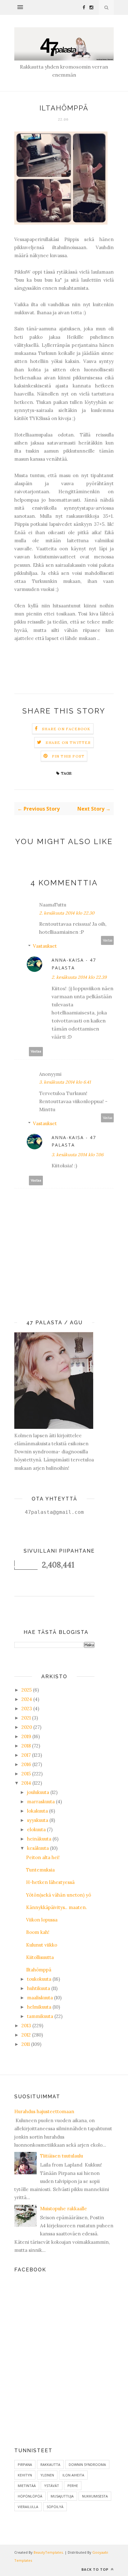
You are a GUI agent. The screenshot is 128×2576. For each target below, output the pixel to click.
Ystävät (52, 2486)
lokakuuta (37, 1811)
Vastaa (107, 940)
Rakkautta (50, 2464)
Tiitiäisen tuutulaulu (62, 2156)
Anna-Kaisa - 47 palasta (74, 964)
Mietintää (27, 2486)
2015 (26, 1774)
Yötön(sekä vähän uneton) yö (59, 1895)
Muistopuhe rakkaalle (64, 2209)
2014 (26, 1783)
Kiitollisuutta (40, 1957)
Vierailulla (28, 2507)
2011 (26, 2044)
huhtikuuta (39, 1988)
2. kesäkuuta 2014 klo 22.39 (79, 977)
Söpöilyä (55, 2507)
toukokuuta (39, 1979)
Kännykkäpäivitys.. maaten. (57, 1907)
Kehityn (25, 2475)
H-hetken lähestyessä (50, 1882)
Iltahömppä (39, 1970)
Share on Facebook (66, 729)
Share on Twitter (68, 742)
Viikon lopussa (42, 1920)
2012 (26, 2035)
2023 (27, 1708)
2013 (26, 2026)
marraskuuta (41, 1802)
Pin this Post (68, 756)
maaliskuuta (40, 1998)
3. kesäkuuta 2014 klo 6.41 (65, 1082)
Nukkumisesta (95, 2496)
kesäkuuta (38, 1848)
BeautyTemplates (48, 2552)
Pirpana (25, 2464)
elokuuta (36, 1829)
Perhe (73, 2486)
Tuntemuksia (40, 1870)
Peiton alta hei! (43, 1857)
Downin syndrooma (87, 2464)
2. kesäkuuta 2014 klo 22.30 (67, 913)
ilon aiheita (73, 2475)
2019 (26, 1736)
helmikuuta (39, 2007)
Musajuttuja (62, 2496)
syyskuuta (38, 1820)
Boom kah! (38, 1932)
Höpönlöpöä (30, 2496)
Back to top (96, 2569)
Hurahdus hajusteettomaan (44, 2111)
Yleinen (47, 2475)
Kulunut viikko (42, 1945)
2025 (27, 1690)
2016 (26, 1764)
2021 (26, 1718)
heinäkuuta (39, 1839)
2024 (27, 1699)
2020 (27, 1727)
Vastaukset (45, 946)
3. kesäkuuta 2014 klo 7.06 (78, 1155)
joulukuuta (38, 1792)
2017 (26, 1755)
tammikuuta (40, 2016)
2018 (26, 1746)
